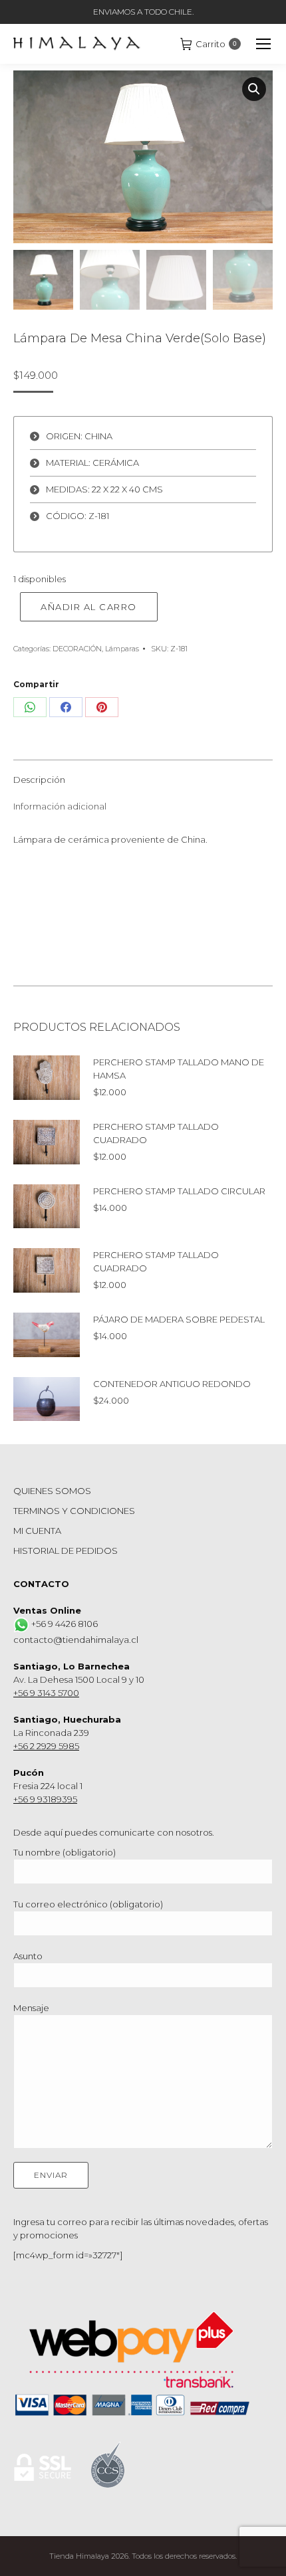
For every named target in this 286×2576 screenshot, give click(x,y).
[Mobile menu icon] (263, 44)
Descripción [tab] (39, 780)
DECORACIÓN (77, 649)
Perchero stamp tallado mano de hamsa (179, 1069)
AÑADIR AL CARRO (89, 607)
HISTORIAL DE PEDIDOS (66, 1551)
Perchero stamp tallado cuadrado (156, 1133)
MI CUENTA (37, 1531)
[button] (254, 89)
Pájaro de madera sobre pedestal (179, 1319)
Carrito (216, 44)
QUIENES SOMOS (52, 1491)
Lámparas (122, 649)
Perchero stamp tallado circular (179, 1191)
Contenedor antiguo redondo (172, 1384)
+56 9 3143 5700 (46, 1693)
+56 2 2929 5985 (46, 1746)
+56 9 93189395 (45, 1799)
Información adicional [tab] (60, 806)
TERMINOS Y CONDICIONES (74, 1511)
